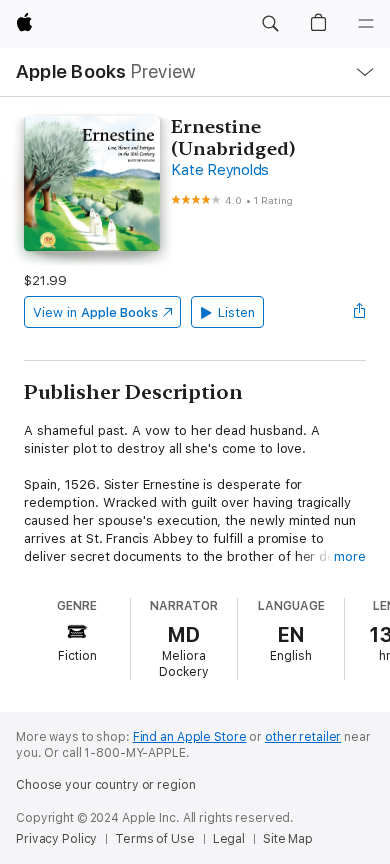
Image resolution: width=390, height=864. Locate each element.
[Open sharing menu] (360, 312)
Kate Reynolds (220, 170)
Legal (229, 839)
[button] (270, 24)
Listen (236, 312)
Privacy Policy (56, 839)
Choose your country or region (106, 785)
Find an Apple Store (190, 737)
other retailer (303, 737)
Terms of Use (155, 839)
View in (95, 312)
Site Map (288, 839)
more (350, 556)
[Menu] (366, 24)
